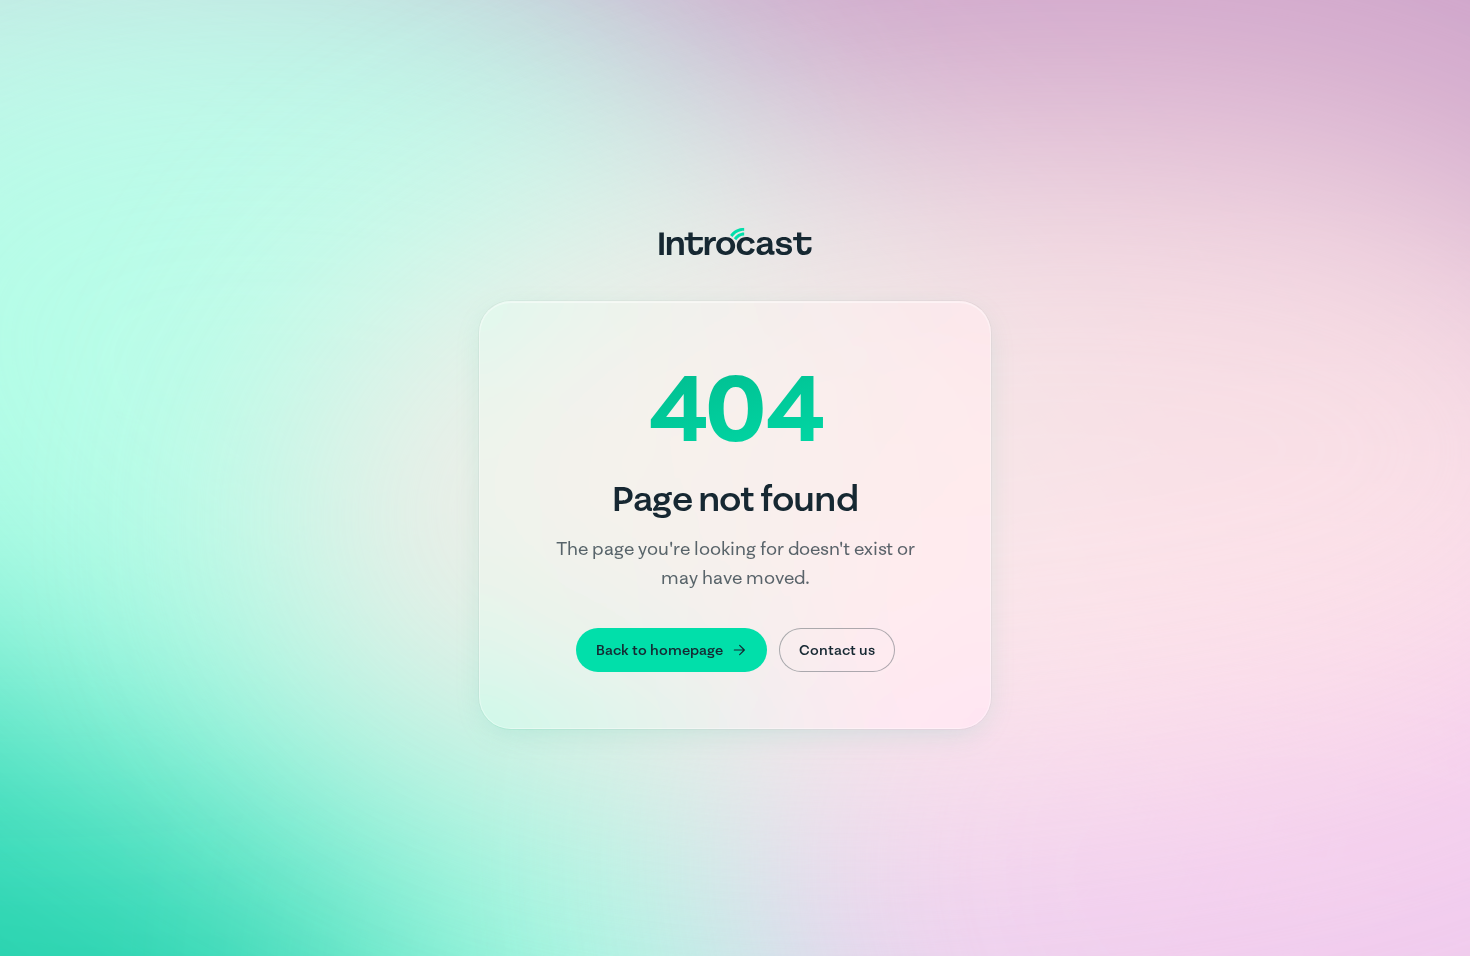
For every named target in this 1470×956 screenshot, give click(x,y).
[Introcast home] (735, 241)
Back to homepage (659, 650)
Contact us (837, 650)
